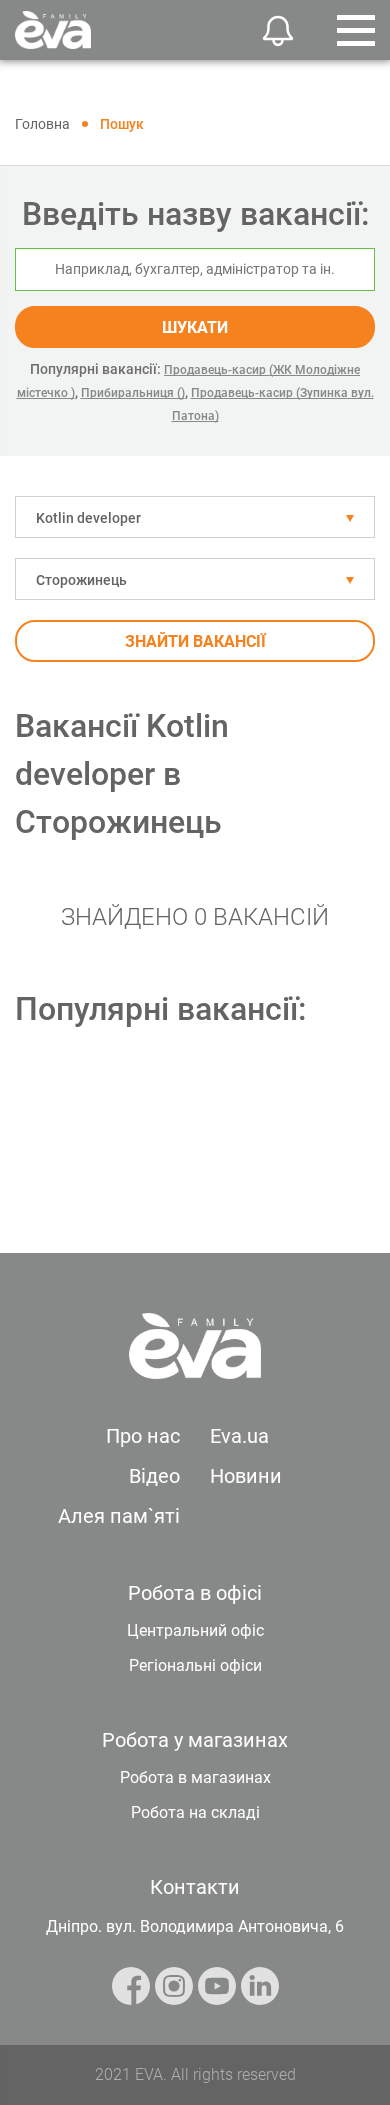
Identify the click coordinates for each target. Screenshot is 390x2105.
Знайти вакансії (195, 641)
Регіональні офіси (195, 1665)
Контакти (195, 1887)
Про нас (143, 1436)
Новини (246, 1476)
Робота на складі (195, 1812)
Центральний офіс (195, 1630)
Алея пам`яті (119, 1516)
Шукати (195, 327)
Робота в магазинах (195, 1777)
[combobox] (195, 517)
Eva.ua (239, 1436)
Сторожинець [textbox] (81, 580)
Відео (154, 1476)
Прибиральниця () (133, 393)
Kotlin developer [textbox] (88, 518)
